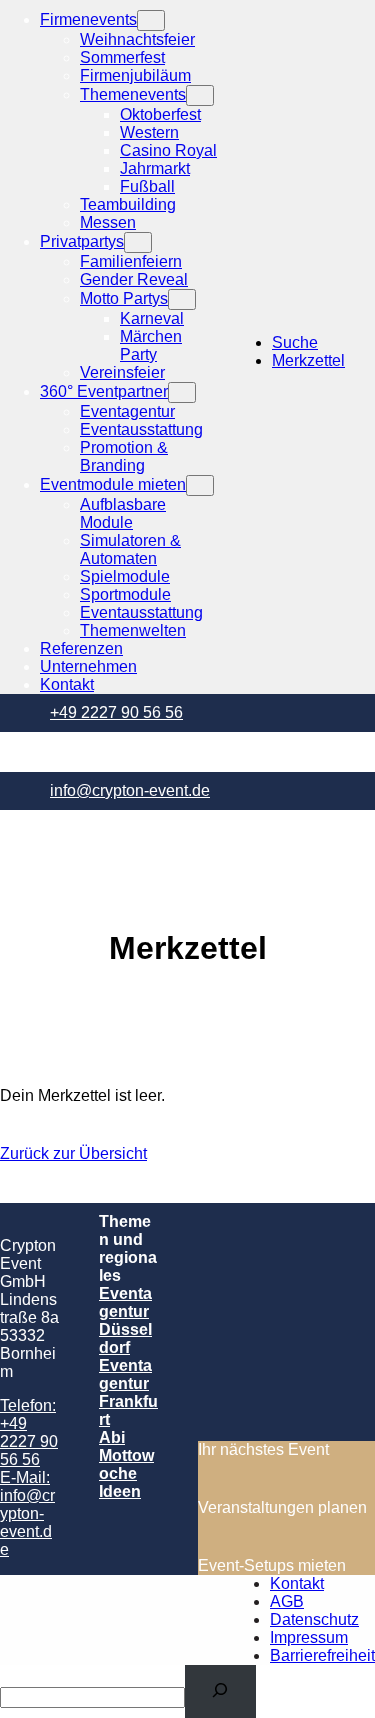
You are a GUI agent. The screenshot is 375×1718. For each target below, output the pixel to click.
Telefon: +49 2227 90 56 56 (29, 1432)
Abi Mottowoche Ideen (126, 1464)
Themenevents (133, 94)
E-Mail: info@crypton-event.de (27, 1513)
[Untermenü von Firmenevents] (151, 20)
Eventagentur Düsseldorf (125, 1320)
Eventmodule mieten (113, 484)
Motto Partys (124, 298)
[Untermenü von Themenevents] (200, 95)
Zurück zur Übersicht (73, 1153)
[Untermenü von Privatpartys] (138, 242)
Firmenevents (88, 19)
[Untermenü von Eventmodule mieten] (200, 485)
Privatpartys (82, 241)
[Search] (220, 1691)
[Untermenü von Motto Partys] (182, 299)
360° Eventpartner (104, 391)
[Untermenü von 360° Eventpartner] (182, 392)
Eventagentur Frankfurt (128, 1392)
